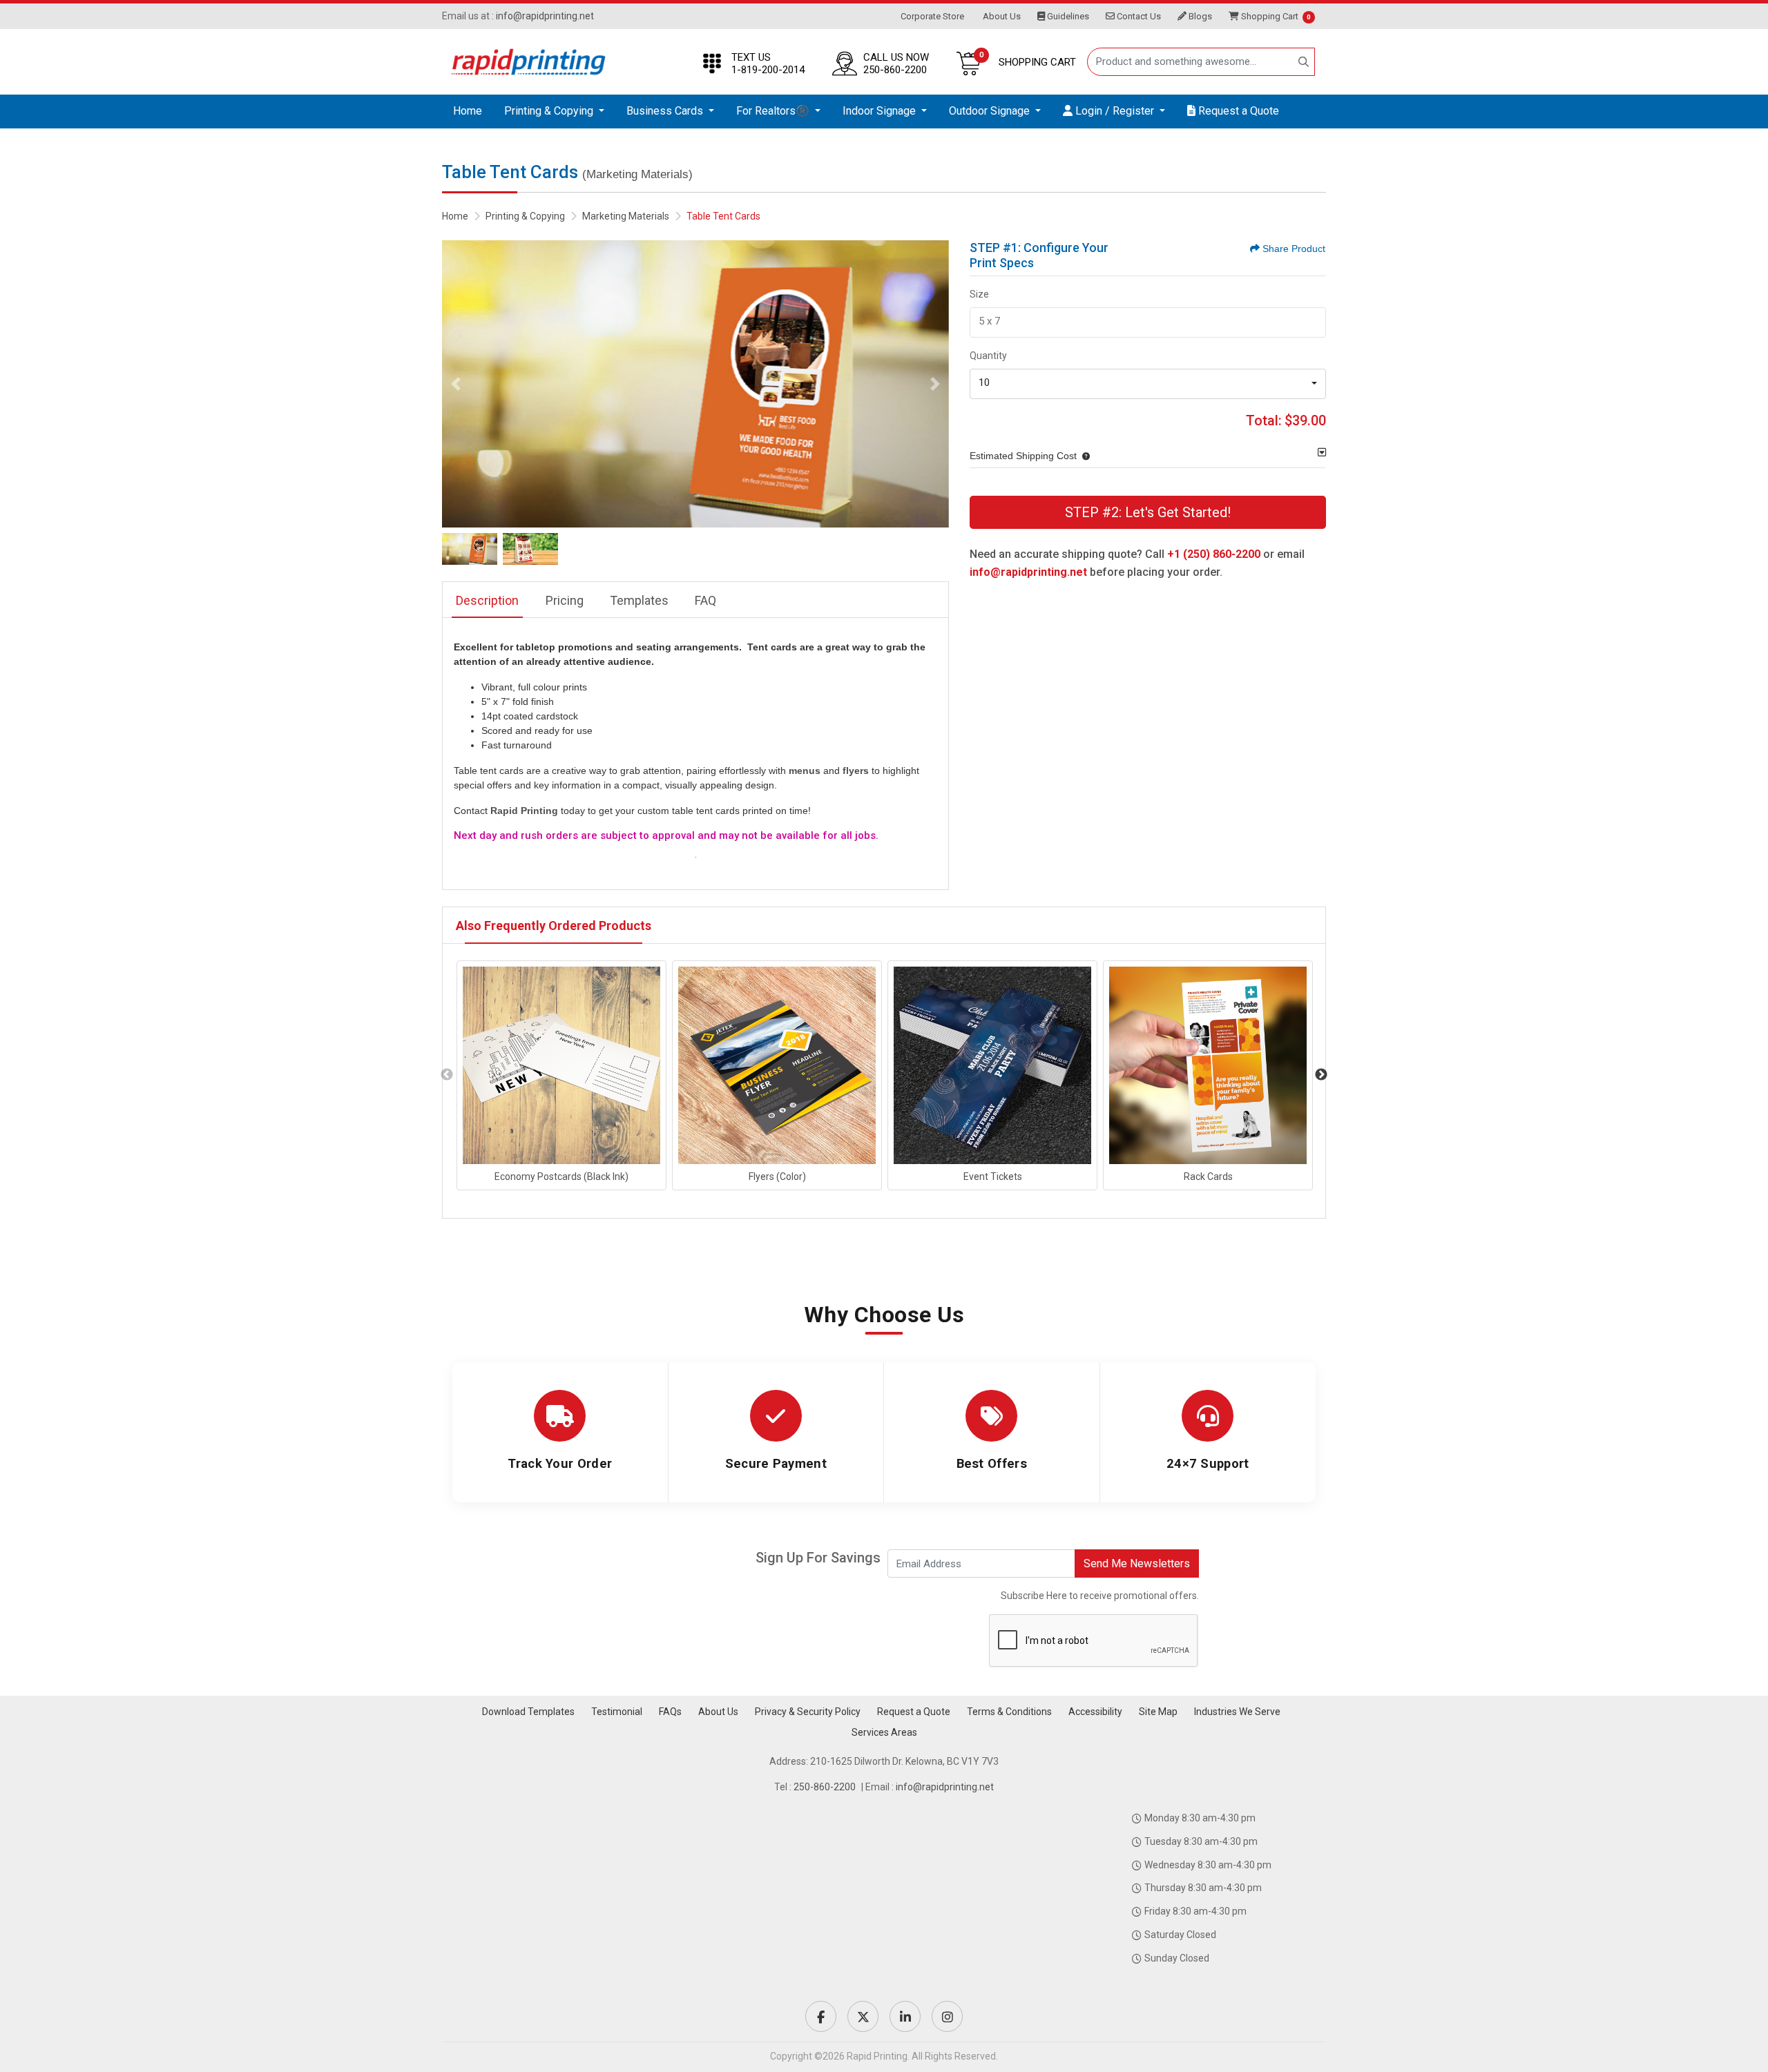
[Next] (935, 384)
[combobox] (1148, 384)
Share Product (1294, 249)
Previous (447, 1075)
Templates (639, 600)
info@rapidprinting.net (545, 16)
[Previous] (456, 384)
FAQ (705, 600)
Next (1321, 1075)
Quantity (988, 356)
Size (979, 294)
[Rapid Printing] (528, 62)
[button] (1083, 456)
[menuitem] (468, 112)
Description (487, 600)
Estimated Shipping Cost (1023, 456)
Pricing (565, 600)
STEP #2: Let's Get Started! (1148, 512)
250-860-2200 (825, 1787)
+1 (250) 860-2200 (1214, 554)
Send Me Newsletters (1137, 1563)
